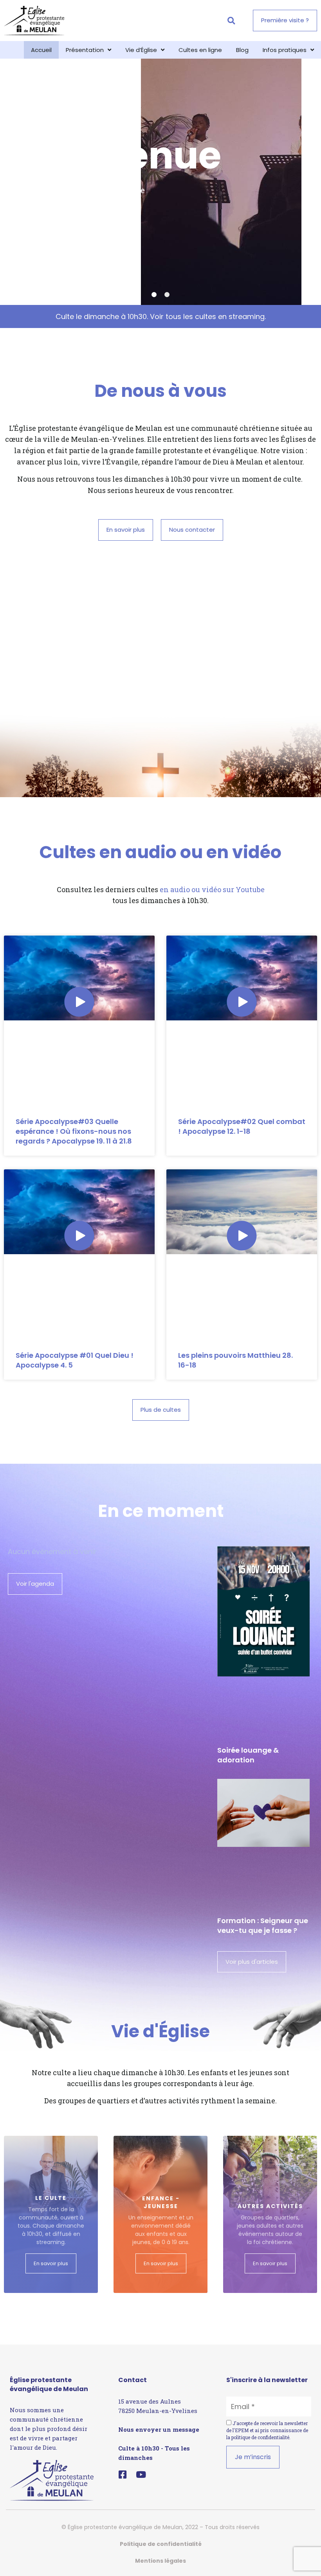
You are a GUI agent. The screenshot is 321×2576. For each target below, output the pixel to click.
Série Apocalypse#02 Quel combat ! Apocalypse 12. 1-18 (242, 1126)
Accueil (41, 50)
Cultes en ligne (200, 50)
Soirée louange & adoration (248, 1755)
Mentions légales (160, 2561)
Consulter (42, 243)
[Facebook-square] (123, 2475)
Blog (242, 50)
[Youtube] (141, 2475)
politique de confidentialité (260, 2437)
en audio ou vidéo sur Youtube (212, 889)
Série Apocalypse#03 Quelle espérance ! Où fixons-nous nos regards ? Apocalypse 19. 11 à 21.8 (74, 1131)
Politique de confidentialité (161, 2544)
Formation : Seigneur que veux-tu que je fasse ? (263, 1925)
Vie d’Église (141, 50)
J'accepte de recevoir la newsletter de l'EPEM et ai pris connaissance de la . (267, 2430)
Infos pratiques (285, 50)
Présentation (85, 50)
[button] (231, 21)
